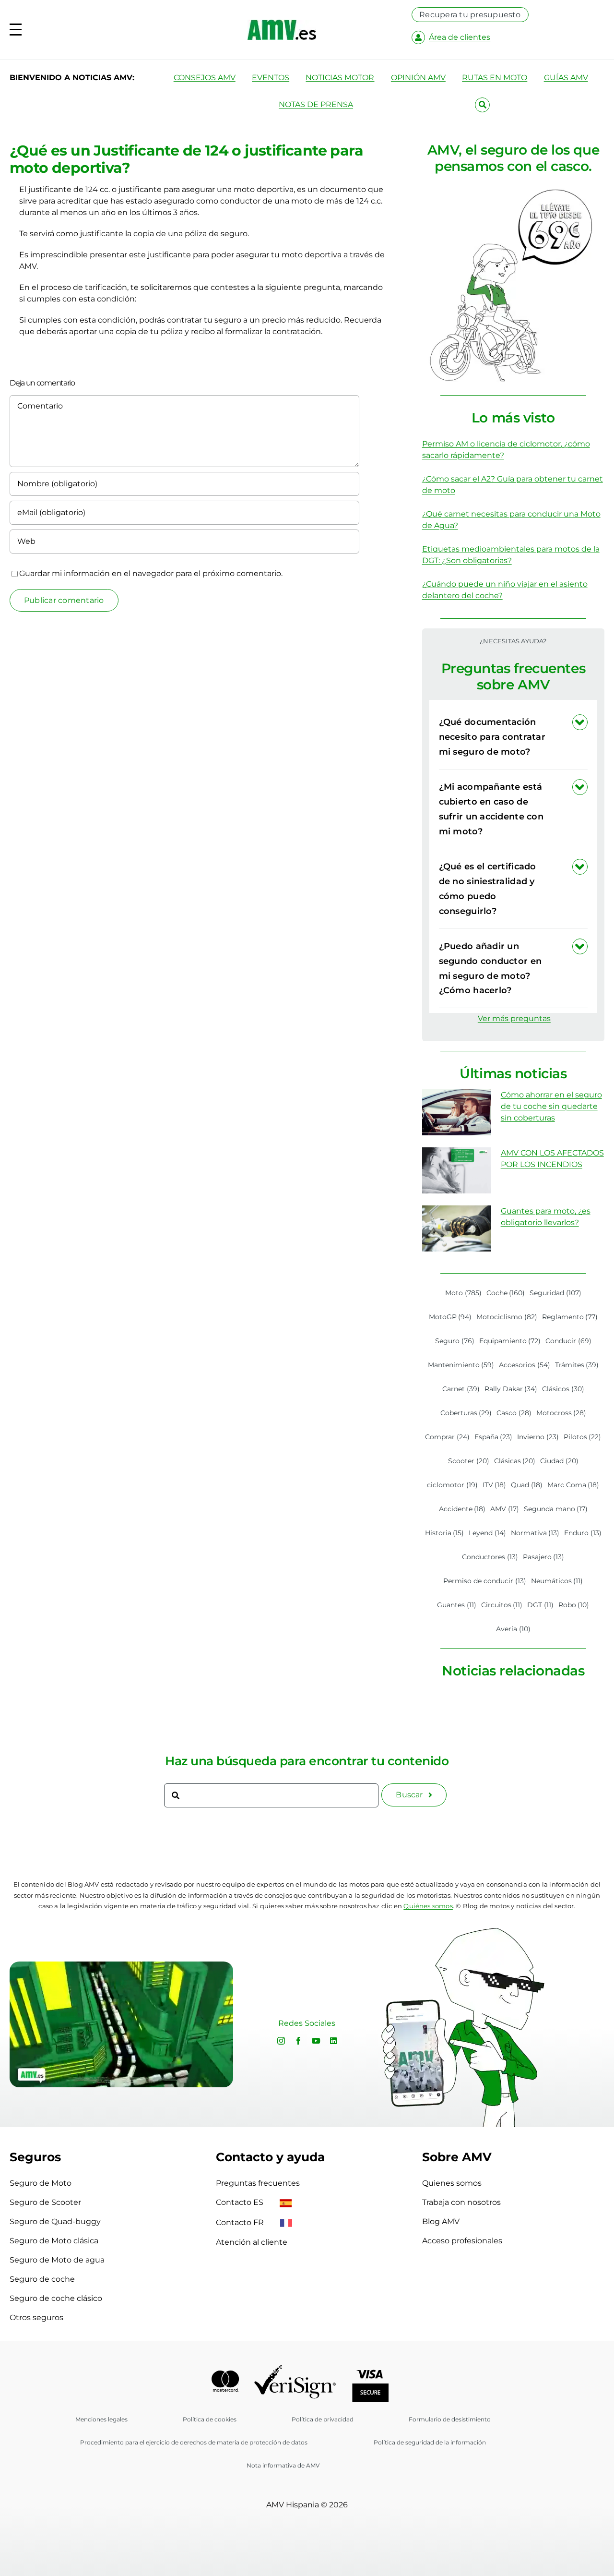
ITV (495, 1485)
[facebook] (298, 2041)
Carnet (461, 1389)
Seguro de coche (42, 2279)
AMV (505, 1509)
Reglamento (570, 1317)
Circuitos (502, 1605)
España (494, 1437)
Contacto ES (241, 2202)
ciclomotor (452, 1485)
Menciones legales (101, 2419)
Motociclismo (507, 1317)
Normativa (535, 1533)
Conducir (568, 1341)
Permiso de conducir (485, 1581)
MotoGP (450, 1317)
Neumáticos (557, 1581)
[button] (513, 737)
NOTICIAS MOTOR (340, 78)
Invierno (538, 1437)
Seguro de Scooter (45, 2202)
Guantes (457, 1605)
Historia (445, 1533)
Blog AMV (441, 2221)
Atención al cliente (252, 2242)
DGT (540, 1605)
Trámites (577, 1365)
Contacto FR (241, 2222)
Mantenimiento (461, 1365)
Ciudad (559, 1461)
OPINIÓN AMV (418, 78)
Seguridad (555, 1293)
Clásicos (563, 1389)
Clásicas (515, 1461)
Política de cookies (210, 2419)
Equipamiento (510, 1341)
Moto (463, 1293)
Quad (527, 1485)
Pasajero (544, 1557)
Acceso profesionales (462, 2241)
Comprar (447, 1437)
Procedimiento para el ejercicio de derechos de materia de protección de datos (194, 2442)
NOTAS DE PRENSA (316, 104)
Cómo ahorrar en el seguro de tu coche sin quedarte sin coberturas (551, 1106)
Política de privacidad (323, 2419)
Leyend (487, 1533)
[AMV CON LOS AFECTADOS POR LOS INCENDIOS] (457, 1170)
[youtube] (316, 2041)
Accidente (462, 1509)
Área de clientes (460, 37)
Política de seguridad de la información (430, 2442)
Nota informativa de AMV (283, 2465)
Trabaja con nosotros (461, 2202)
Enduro (583, 1533)
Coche (506, 1293)
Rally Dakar (511, 1389)
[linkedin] (333, 2041)
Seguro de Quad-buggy (55, 2221)
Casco (514, 1413)
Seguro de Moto (41, 2183)
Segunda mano (556, 1509)
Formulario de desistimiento (450, 2419)
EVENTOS (271, 78)
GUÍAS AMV (566, 78)
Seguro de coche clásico (56, 2298)
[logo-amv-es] (282, 23)
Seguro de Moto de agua (57, 2260)
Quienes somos (452, 2183)
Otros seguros (36, 2317)
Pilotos (583, 1437)
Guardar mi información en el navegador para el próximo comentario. (151, 573)
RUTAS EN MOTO (495, 78)
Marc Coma (573, 1485)
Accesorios (525, 1365)
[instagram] (281, 2041)
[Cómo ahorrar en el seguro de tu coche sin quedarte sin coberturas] (457, 1112)
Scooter (469, 1461)
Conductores (490, 1557)
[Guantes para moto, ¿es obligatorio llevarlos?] (457, 1228)
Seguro (455, 1341)
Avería (513, 1629)
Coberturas (466, 1413)
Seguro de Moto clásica (54, 2241)
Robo (574, 1605)
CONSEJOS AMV (205, 78)
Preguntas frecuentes (258, 2183)
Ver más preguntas (514, 1018)
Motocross (561, 1413)
